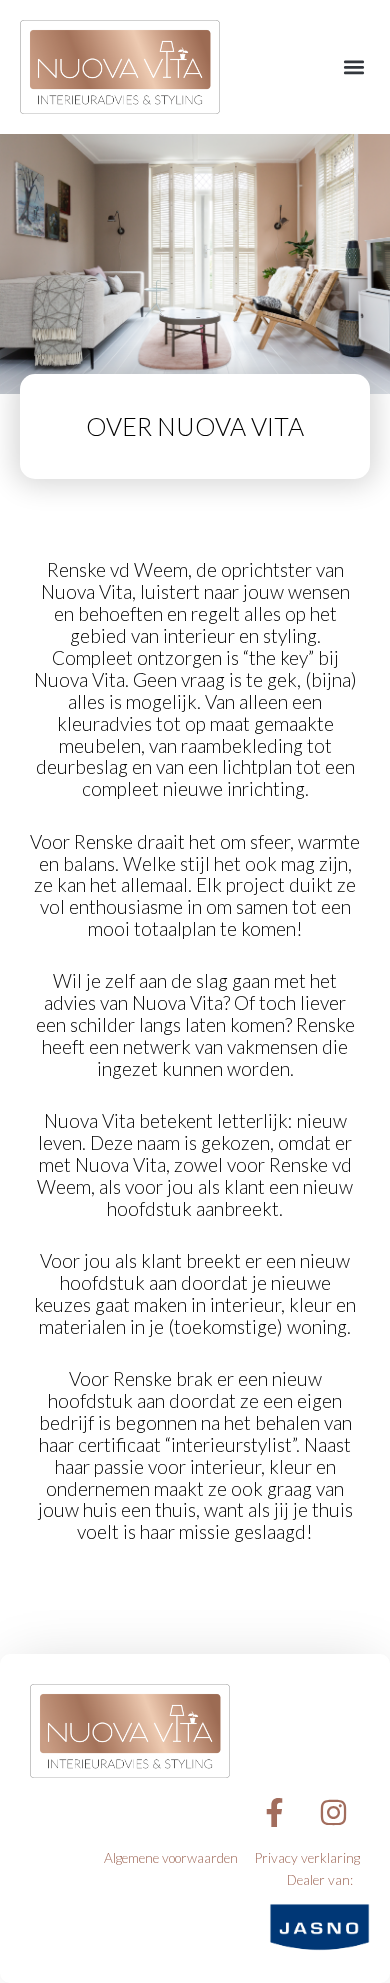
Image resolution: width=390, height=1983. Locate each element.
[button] (353, 67)
